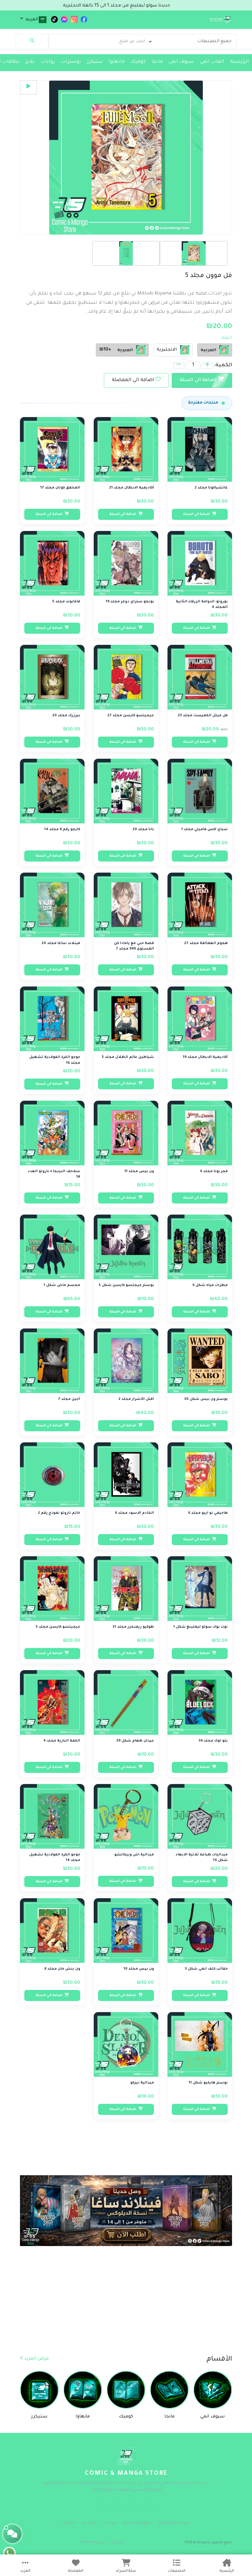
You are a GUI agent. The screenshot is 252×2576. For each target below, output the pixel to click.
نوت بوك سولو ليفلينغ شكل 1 (201, 1627)
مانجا (157, 62)
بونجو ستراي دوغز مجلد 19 (130, 602)
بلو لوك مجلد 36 (213, 1741)
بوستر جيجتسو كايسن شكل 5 (126, 1286)
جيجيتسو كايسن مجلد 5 (58, 1627)
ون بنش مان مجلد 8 (62, 1969)
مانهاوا (117, 62)
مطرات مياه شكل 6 (210, 1286)
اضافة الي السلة (199, 380)
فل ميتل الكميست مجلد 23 (203, 716)
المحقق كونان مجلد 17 (60, 488)
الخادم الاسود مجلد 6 (134, 1513)
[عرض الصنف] (179, 425)
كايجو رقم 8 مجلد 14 (62, 830)
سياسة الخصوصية (174, 2523)
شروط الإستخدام (137, 2523)
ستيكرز (95, 62)
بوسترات (71, 62)
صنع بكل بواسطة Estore (102, 2542)
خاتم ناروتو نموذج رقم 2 (59, 1513)
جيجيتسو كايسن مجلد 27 (131, 716)
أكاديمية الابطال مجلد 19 (205, 1057)
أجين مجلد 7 (69, 1399)
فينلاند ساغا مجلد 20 (61, 944)
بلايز (30, 62)
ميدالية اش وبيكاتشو (134, 1855)
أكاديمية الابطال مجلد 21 (132, 488)
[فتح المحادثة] (12, 2534)
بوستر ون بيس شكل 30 (206, 1399)
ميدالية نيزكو (142, 2083)
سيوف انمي (181, 62)
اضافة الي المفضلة (133, 380)
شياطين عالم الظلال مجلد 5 (128, 1057)
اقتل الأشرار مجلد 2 (136, 1399)
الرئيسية (240, 62)
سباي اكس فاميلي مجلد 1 (205, 830)
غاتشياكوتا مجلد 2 (211, 488)
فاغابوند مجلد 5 (66, 602)
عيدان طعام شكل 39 (135, 1741)
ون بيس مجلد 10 (139, 1969)
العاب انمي (212, 62)
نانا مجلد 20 (143, 830)
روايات (48, 62)
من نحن (110, 2523)
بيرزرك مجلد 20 (66, 716)
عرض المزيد (36, 2359)
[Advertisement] (126, 2309)
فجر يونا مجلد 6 (214, 1172)
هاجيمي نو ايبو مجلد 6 (208, 1513)
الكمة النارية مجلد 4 (62, 1741)
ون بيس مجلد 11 (139, 1172)
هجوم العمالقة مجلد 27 (206, 944)
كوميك (138, 62)
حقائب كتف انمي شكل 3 (206, 1969)
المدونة (69, 2523)
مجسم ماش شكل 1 (62, 1286)
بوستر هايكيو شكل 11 (208, 2083)
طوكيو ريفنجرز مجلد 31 (133, 1627)
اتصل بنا (89, 2523)
